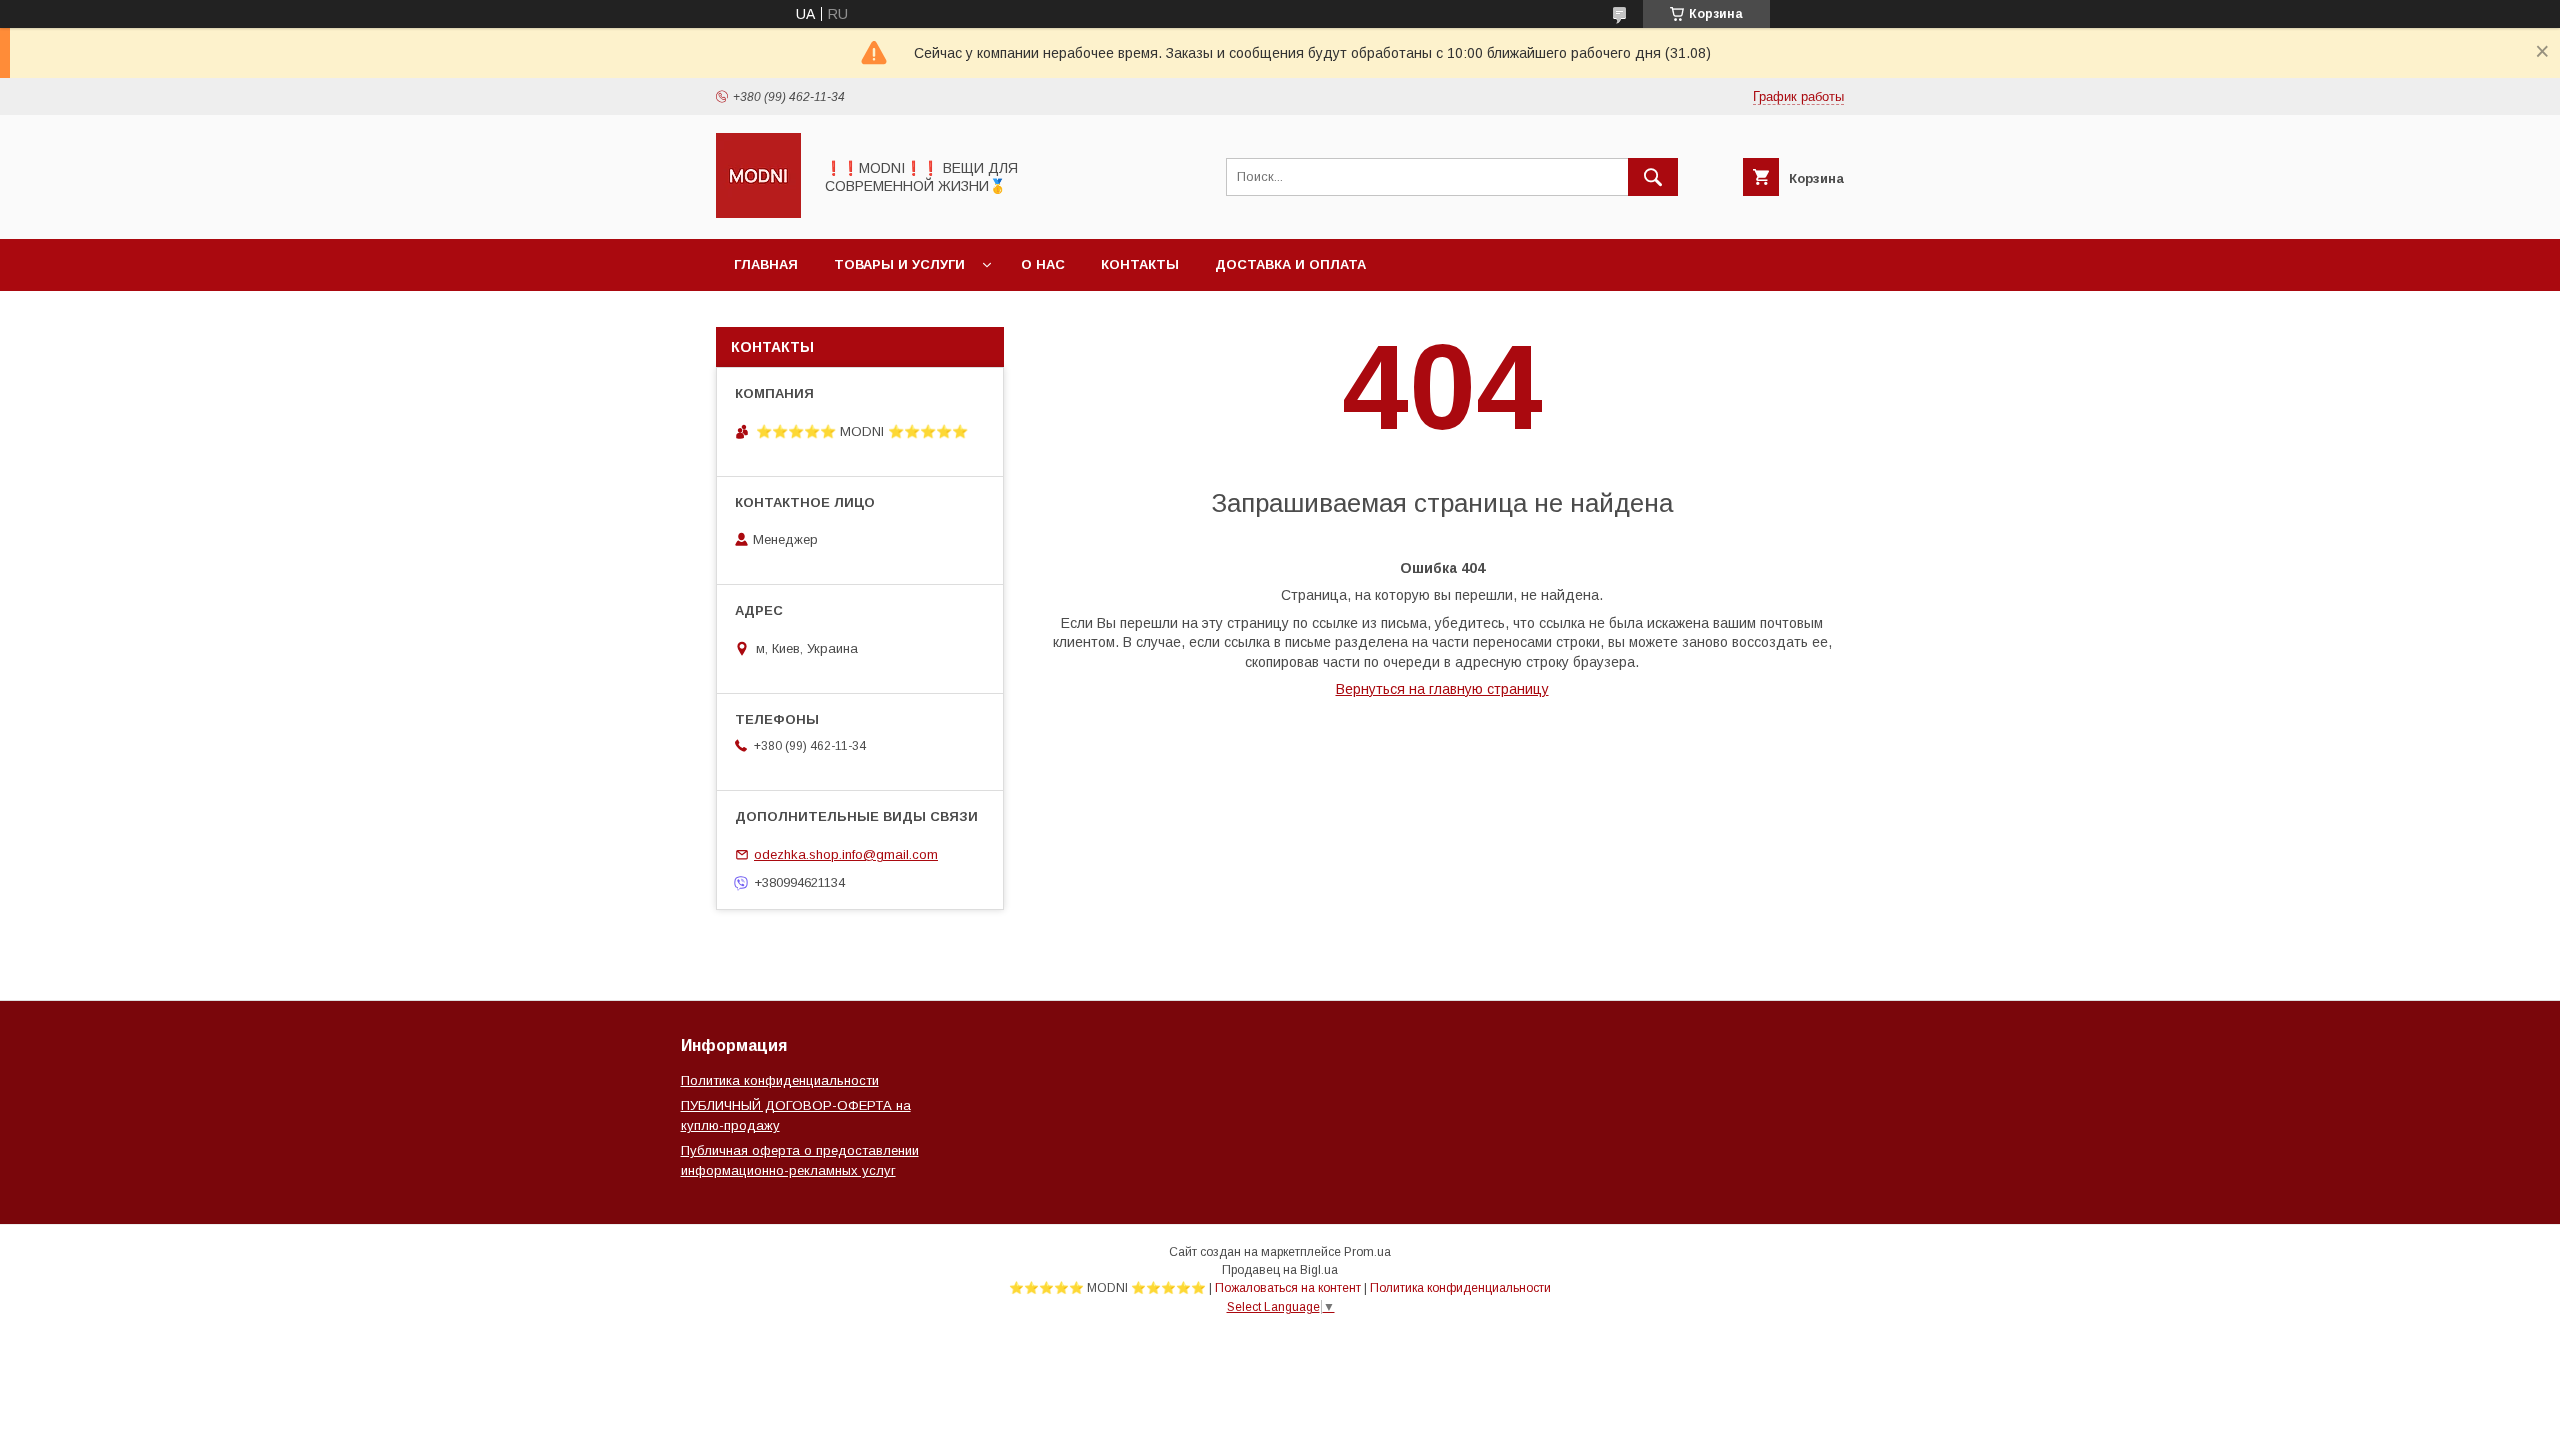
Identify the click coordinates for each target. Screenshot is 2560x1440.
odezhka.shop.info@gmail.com (846, 854)
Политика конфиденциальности (780, 1080)
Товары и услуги (899, 264)
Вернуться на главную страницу (1442, 689)
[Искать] (1653, 177)
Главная (766, 264)
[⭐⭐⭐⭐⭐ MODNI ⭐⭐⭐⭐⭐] (758, 213)
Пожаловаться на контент (1288, 1288)
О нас (1043, 264)
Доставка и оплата (1290, 264)
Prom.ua (1367, 1252)
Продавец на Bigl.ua (1280, 1270)
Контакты (1140, 264)
